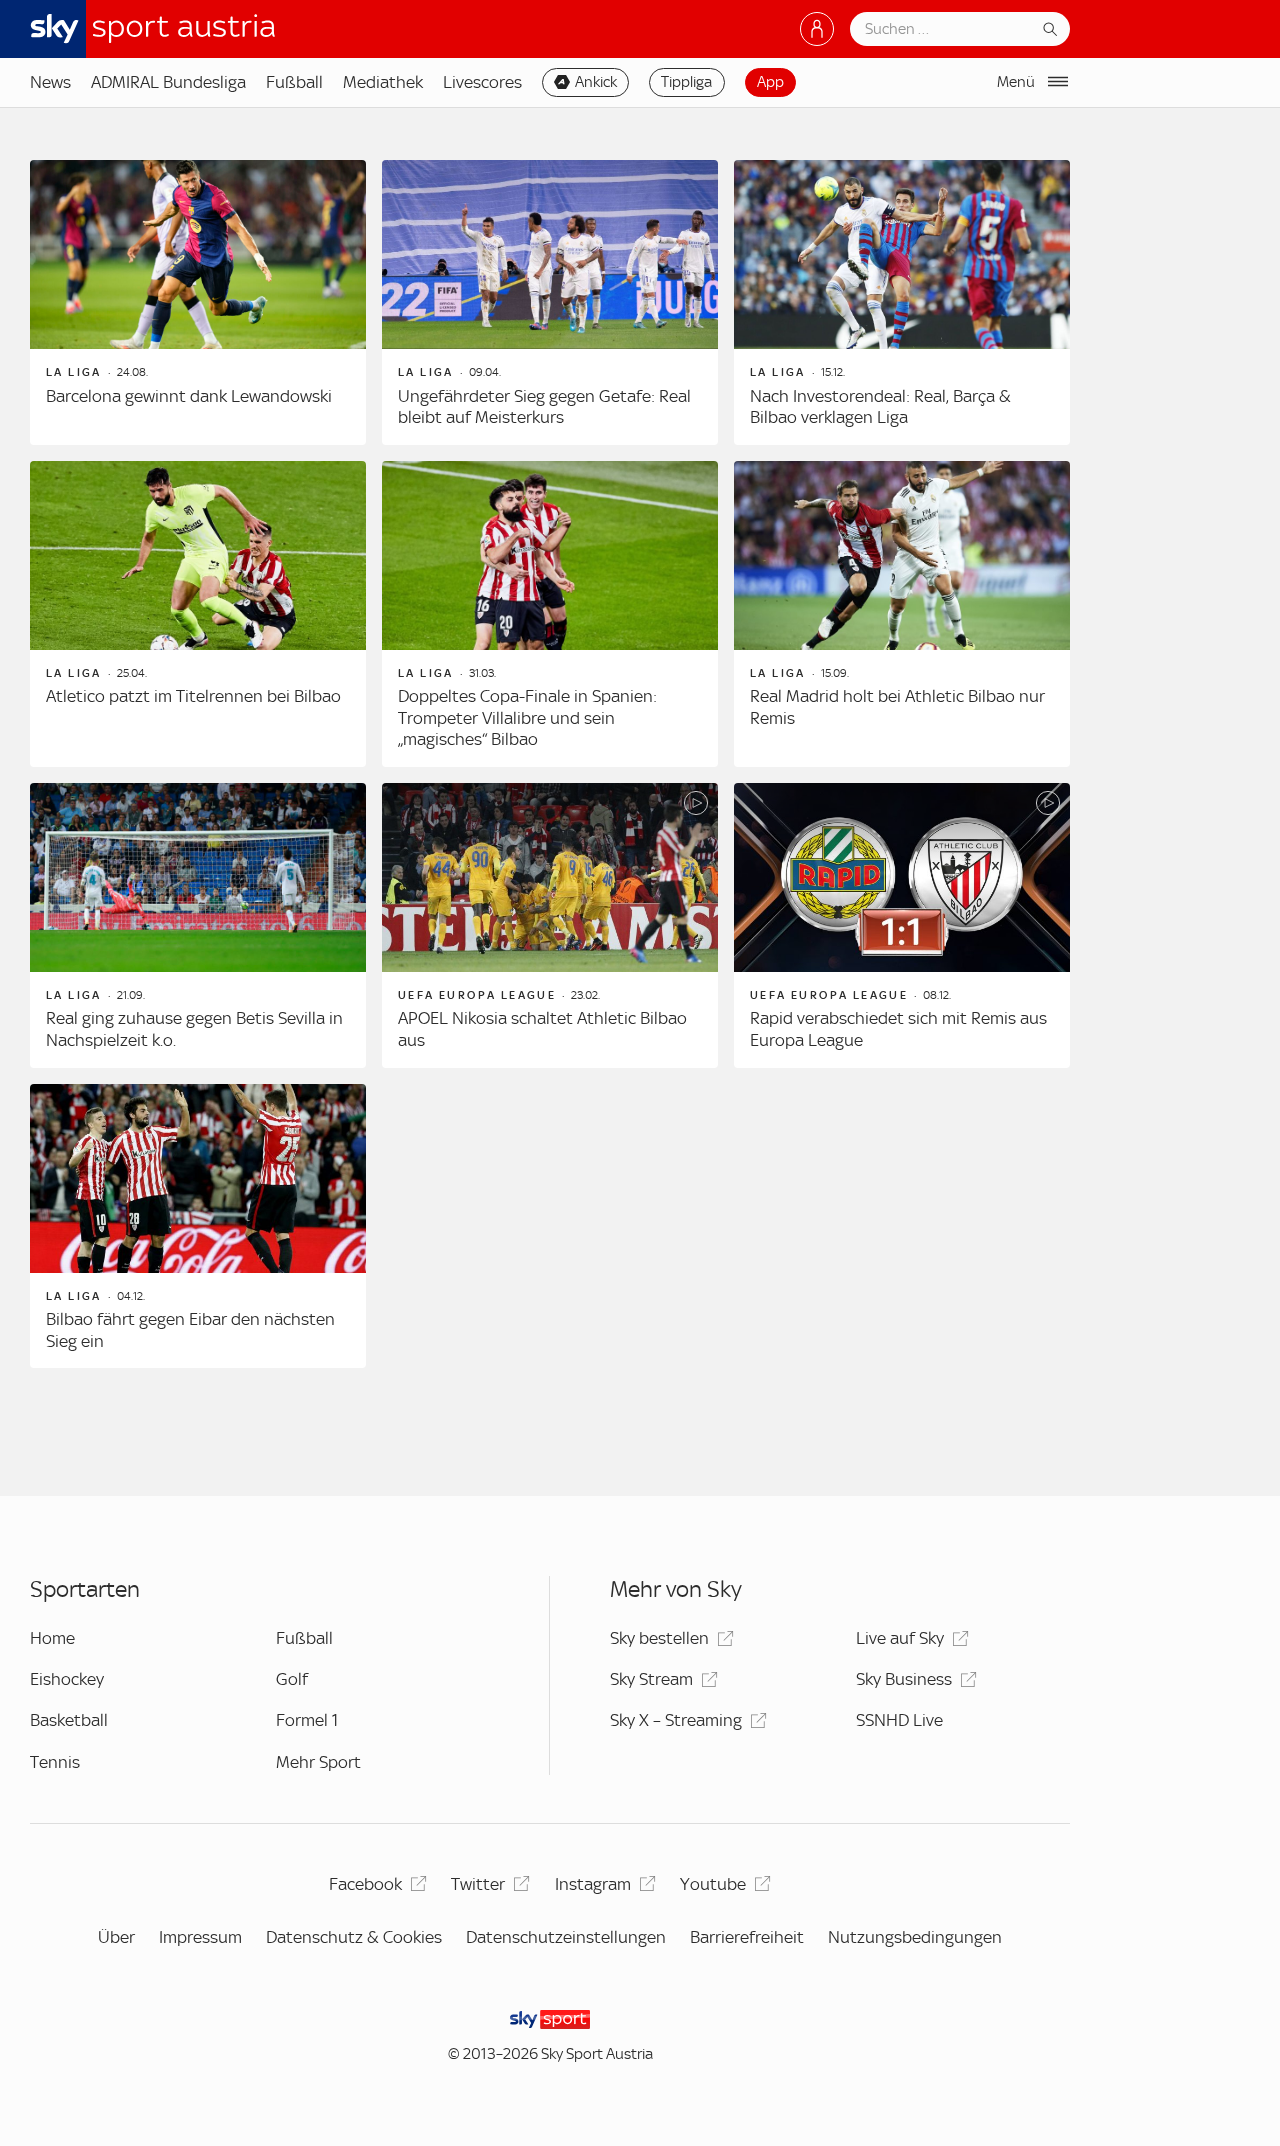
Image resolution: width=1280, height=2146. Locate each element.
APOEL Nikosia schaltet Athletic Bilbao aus (542, 1029)
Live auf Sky (900, 1638)
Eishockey (67, 1679)
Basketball (69, 1720)
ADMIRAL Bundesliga (168, 82)
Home (52, 1638)
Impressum (200, 1937)
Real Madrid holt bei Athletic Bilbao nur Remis (897, 707)
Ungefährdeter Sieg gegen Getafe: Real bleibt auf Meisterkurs (544, 407)
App (770, 82)
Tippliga (686, 82)
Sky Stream (651, 1679)
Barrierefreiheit (747, 1937)
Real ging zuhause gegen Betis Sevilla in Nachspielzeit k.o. (194, 1029)
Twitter (478, 1884)
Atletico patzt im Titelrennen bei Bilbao (193, 696)
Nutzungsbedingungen (915, 1937)
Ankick (596, 82)
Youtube (713, 1884)
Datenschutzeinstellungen (566, 1937)
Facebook (365, 1884)
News (50, 82)
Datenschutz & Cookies (354, 1937)
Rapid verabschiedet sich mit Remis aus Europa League (898, 1029)
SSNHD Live (899, 1720)
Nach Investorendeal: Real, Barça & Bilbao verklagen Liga (880, 407)
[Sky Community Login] (817, 29)
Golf (292, 1679)
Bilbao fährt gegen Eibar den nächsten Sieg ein (190, 1330)
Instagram (593, 1884)
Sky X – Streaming (676, 1720)
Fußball (294, 82)
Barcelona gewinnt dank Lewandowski (189, 396)
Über (116, 1937)
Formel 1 (307, 1720)
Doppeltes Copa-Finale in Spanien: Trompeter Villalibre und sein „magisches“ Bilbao (527, 717)
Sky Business (904, 1679)
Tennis (55, 1762)
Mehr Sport (318, 1762)
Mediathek (383, 82)
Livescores (482, 82)
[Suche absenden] (1050, 29)
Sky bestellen (659, 1638)
